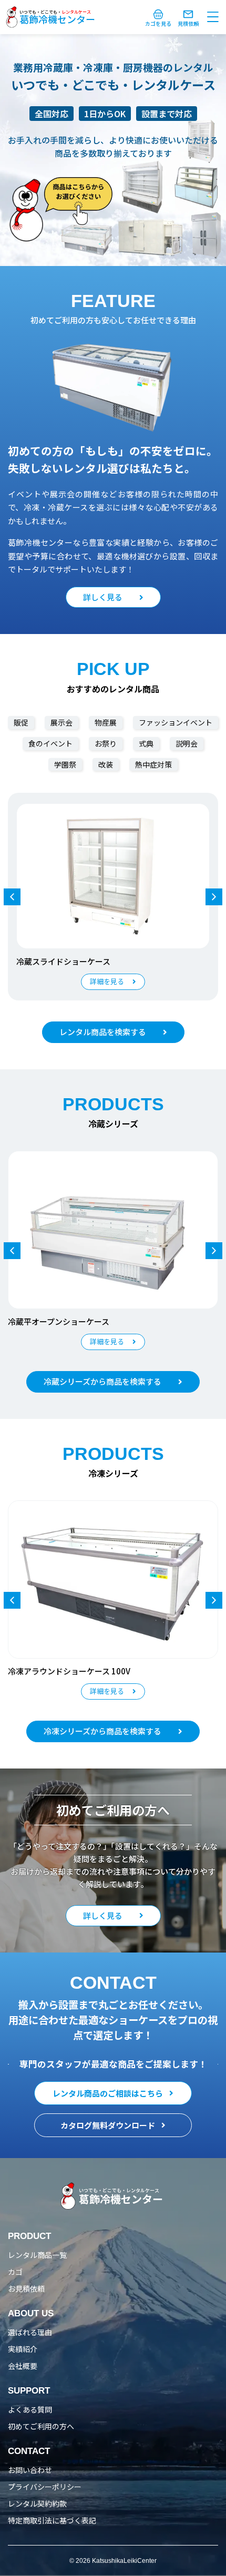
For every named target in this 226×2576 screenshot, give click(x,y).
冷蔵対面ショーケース (55, 961)
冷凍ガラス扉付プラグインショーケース (79, 1671)
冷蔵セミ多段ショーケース (55, 1321)
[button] (214, 897)
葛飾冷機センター (57, 19)
